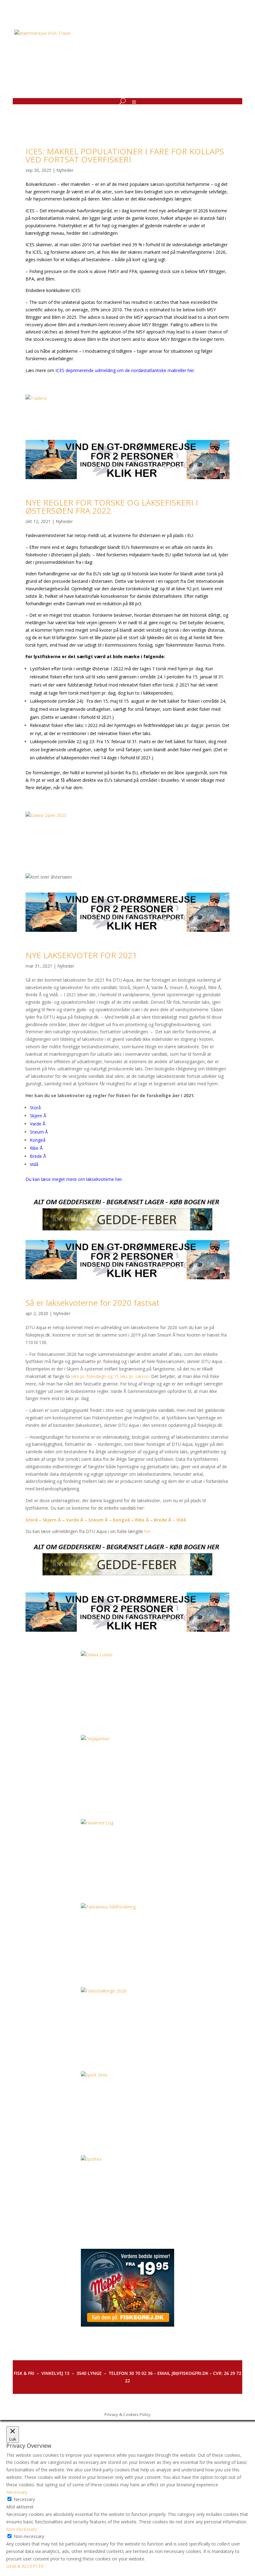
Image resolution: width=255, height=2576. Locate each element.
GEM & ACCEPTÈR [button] (25, 2566)
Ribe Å (36, 1148)
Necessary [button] (17, 2492)
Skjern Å (38, 1116)
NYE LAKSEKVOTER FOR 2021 (81, 955)
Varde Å (38, 1124)
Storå (35, 1108)
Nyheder (65, 170)
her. (148, 1531)
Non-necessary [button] (21, 2529)
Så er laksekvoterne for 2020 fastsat (92, 1303)
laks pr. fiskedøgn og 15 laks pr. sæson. (110, 1376)
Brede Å (38, 1156)
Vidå (34, 1164)
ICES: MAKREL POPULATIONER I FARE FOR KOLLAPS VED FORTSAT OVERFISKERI (125, 155)
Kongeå (38, 1140)
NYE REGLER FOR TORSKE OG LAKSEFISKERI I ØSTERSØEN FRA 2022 (112, 507)
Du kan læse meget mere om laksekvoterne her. (74, 1179)
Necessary (24, 2499)
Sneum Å (39, 1132)
